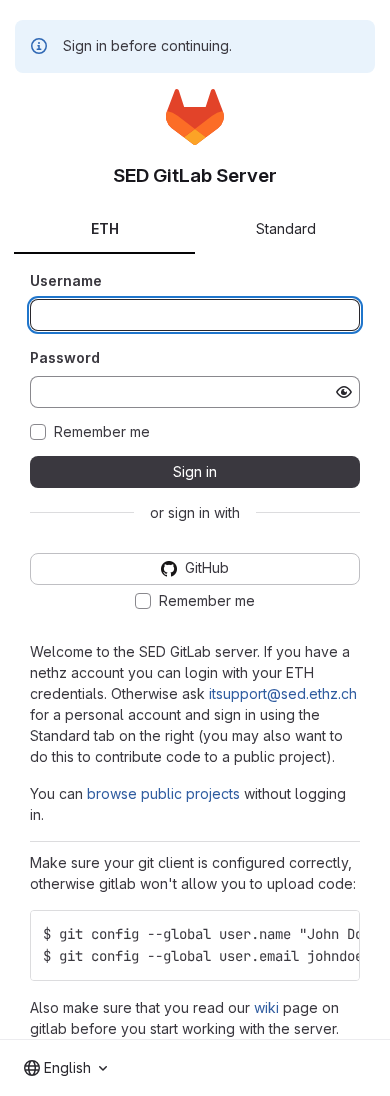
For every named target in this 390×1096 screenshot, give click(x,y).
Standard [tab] (286, 228)
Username (66, 280)
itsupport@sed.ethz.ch (283, 693)
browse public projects (163, 793)
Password (65, 357)
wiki (266, 1007)
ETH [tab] (105, 228)
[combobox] (65, 1068)
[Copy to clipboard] (336, 934)
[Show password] (344, 392)
